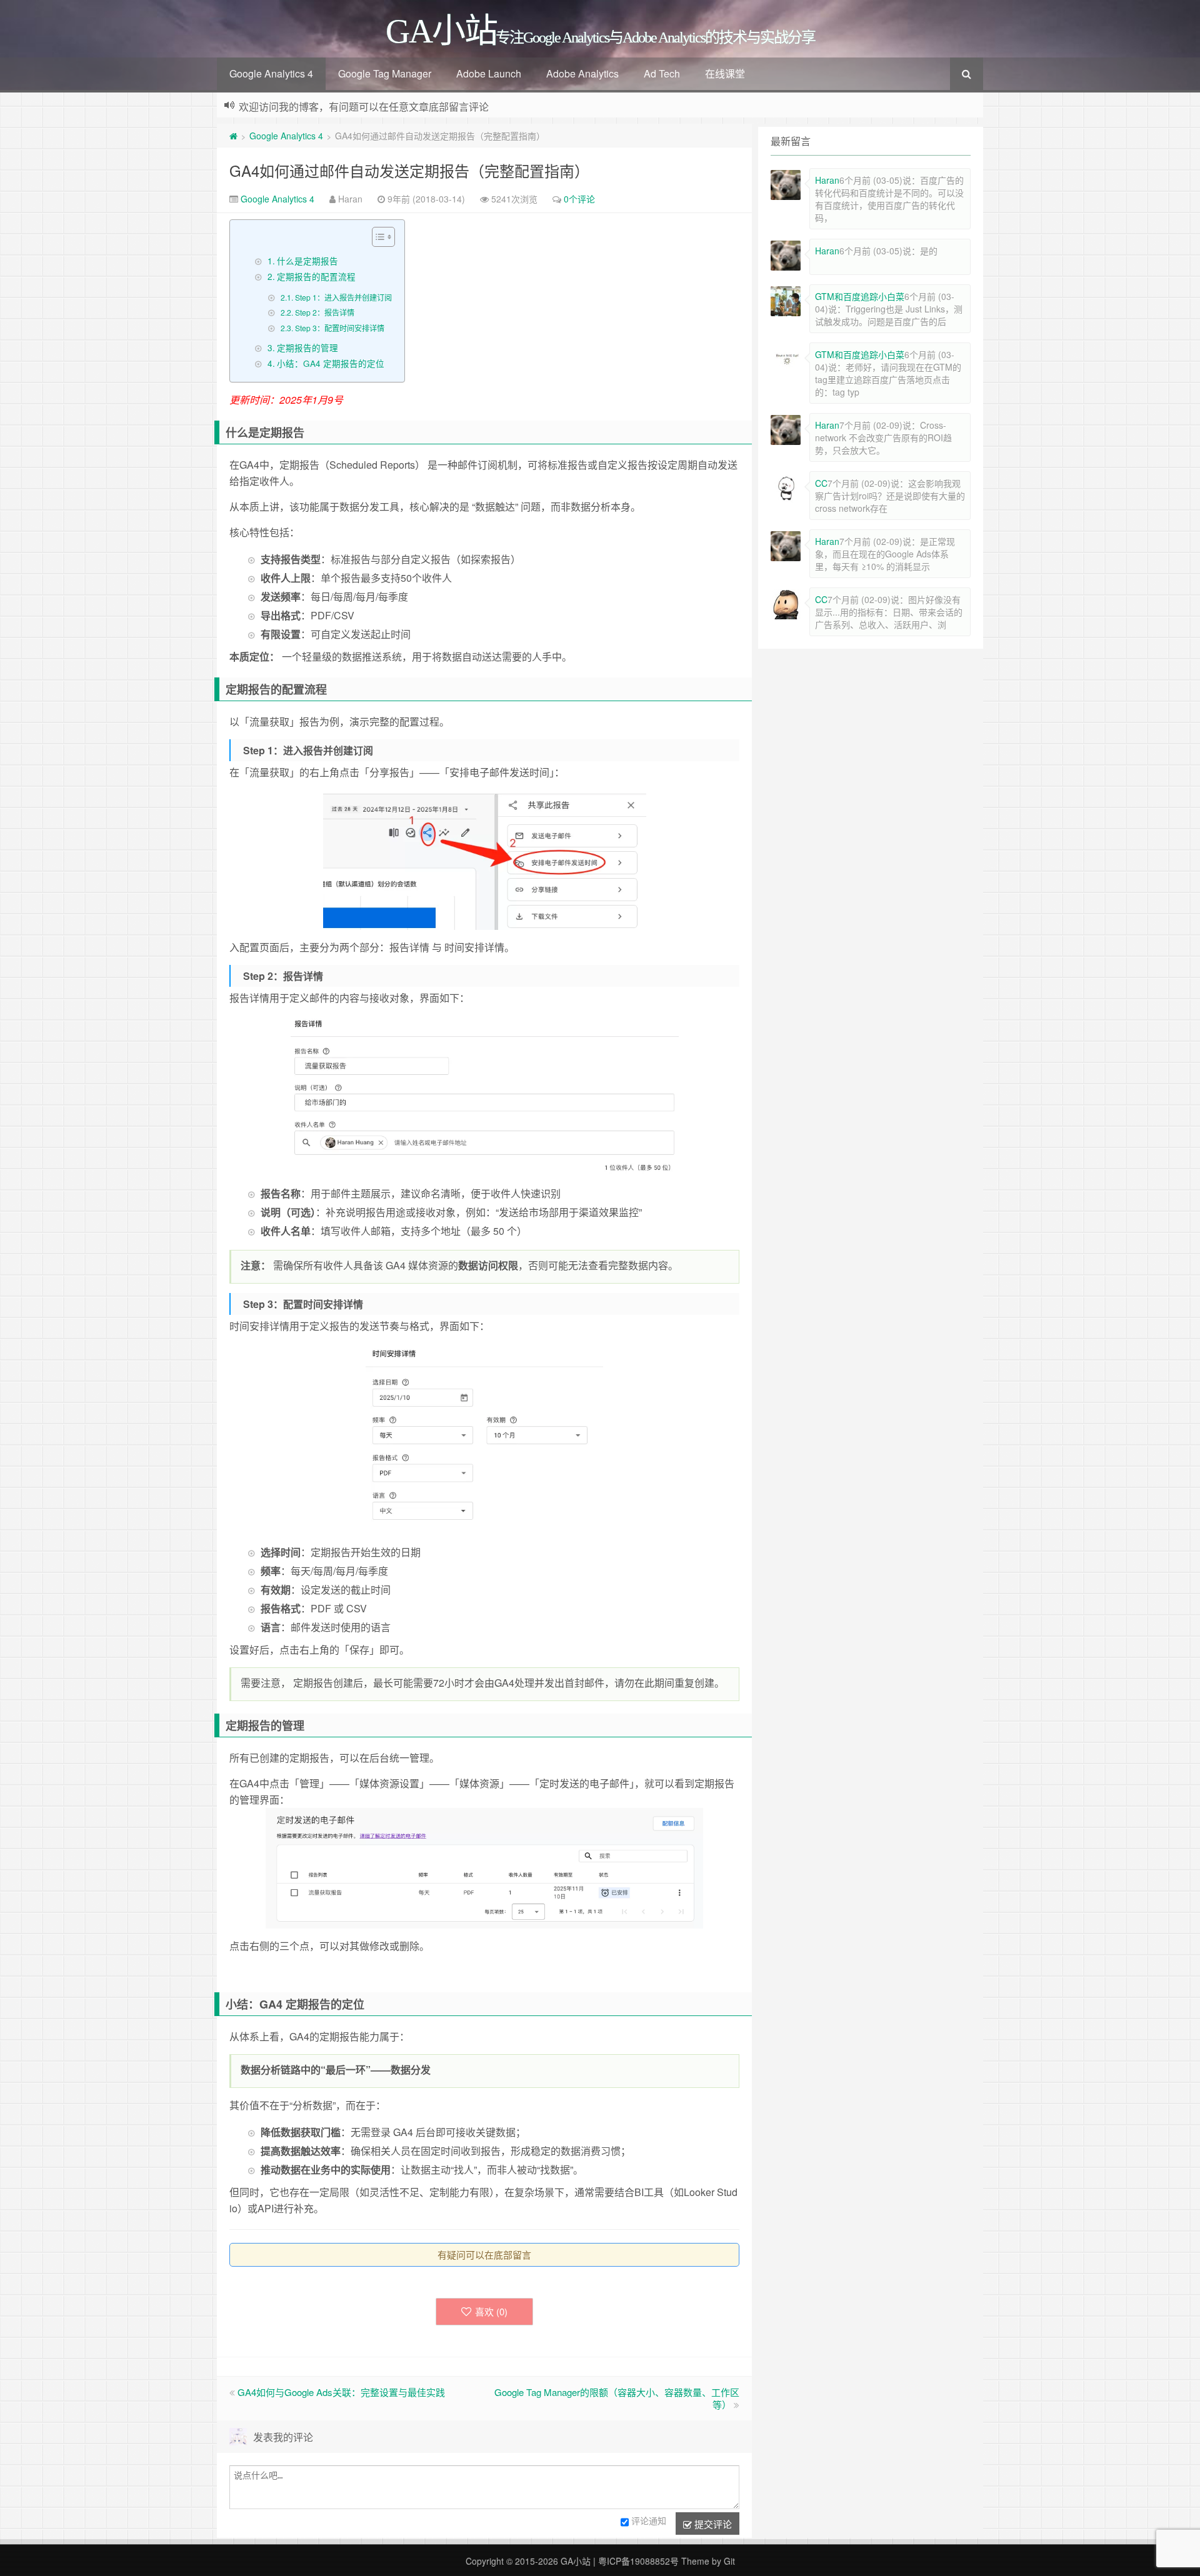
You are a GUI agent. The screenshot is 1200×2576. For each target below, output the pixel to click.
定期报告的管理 (307, 347)
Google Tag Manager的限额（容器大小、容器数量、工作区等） (617, 2398)
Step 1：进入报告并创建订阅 (343, 297)
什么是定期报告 (307, 261)
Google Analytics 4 (271, 73)
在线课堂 (725, 73)
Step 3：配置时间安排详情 (339, 328)
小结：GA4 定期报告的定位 (331, 363)
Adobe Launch (489, 73)
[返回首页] (233, 136)
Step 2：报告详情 (324, 312)
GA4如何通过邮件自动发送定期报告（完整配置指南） (409, 170)
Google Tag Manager (385, 73)
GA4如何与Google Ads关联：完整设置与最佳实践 (341, 2392)
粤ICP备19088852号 (638, 2561)
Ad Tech (662, 73)
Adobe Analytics (582, 73)
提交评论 (712, 2524)
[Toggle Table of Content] (377, 237)
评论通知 (649, 2520)
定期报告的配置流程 (316, 276)
